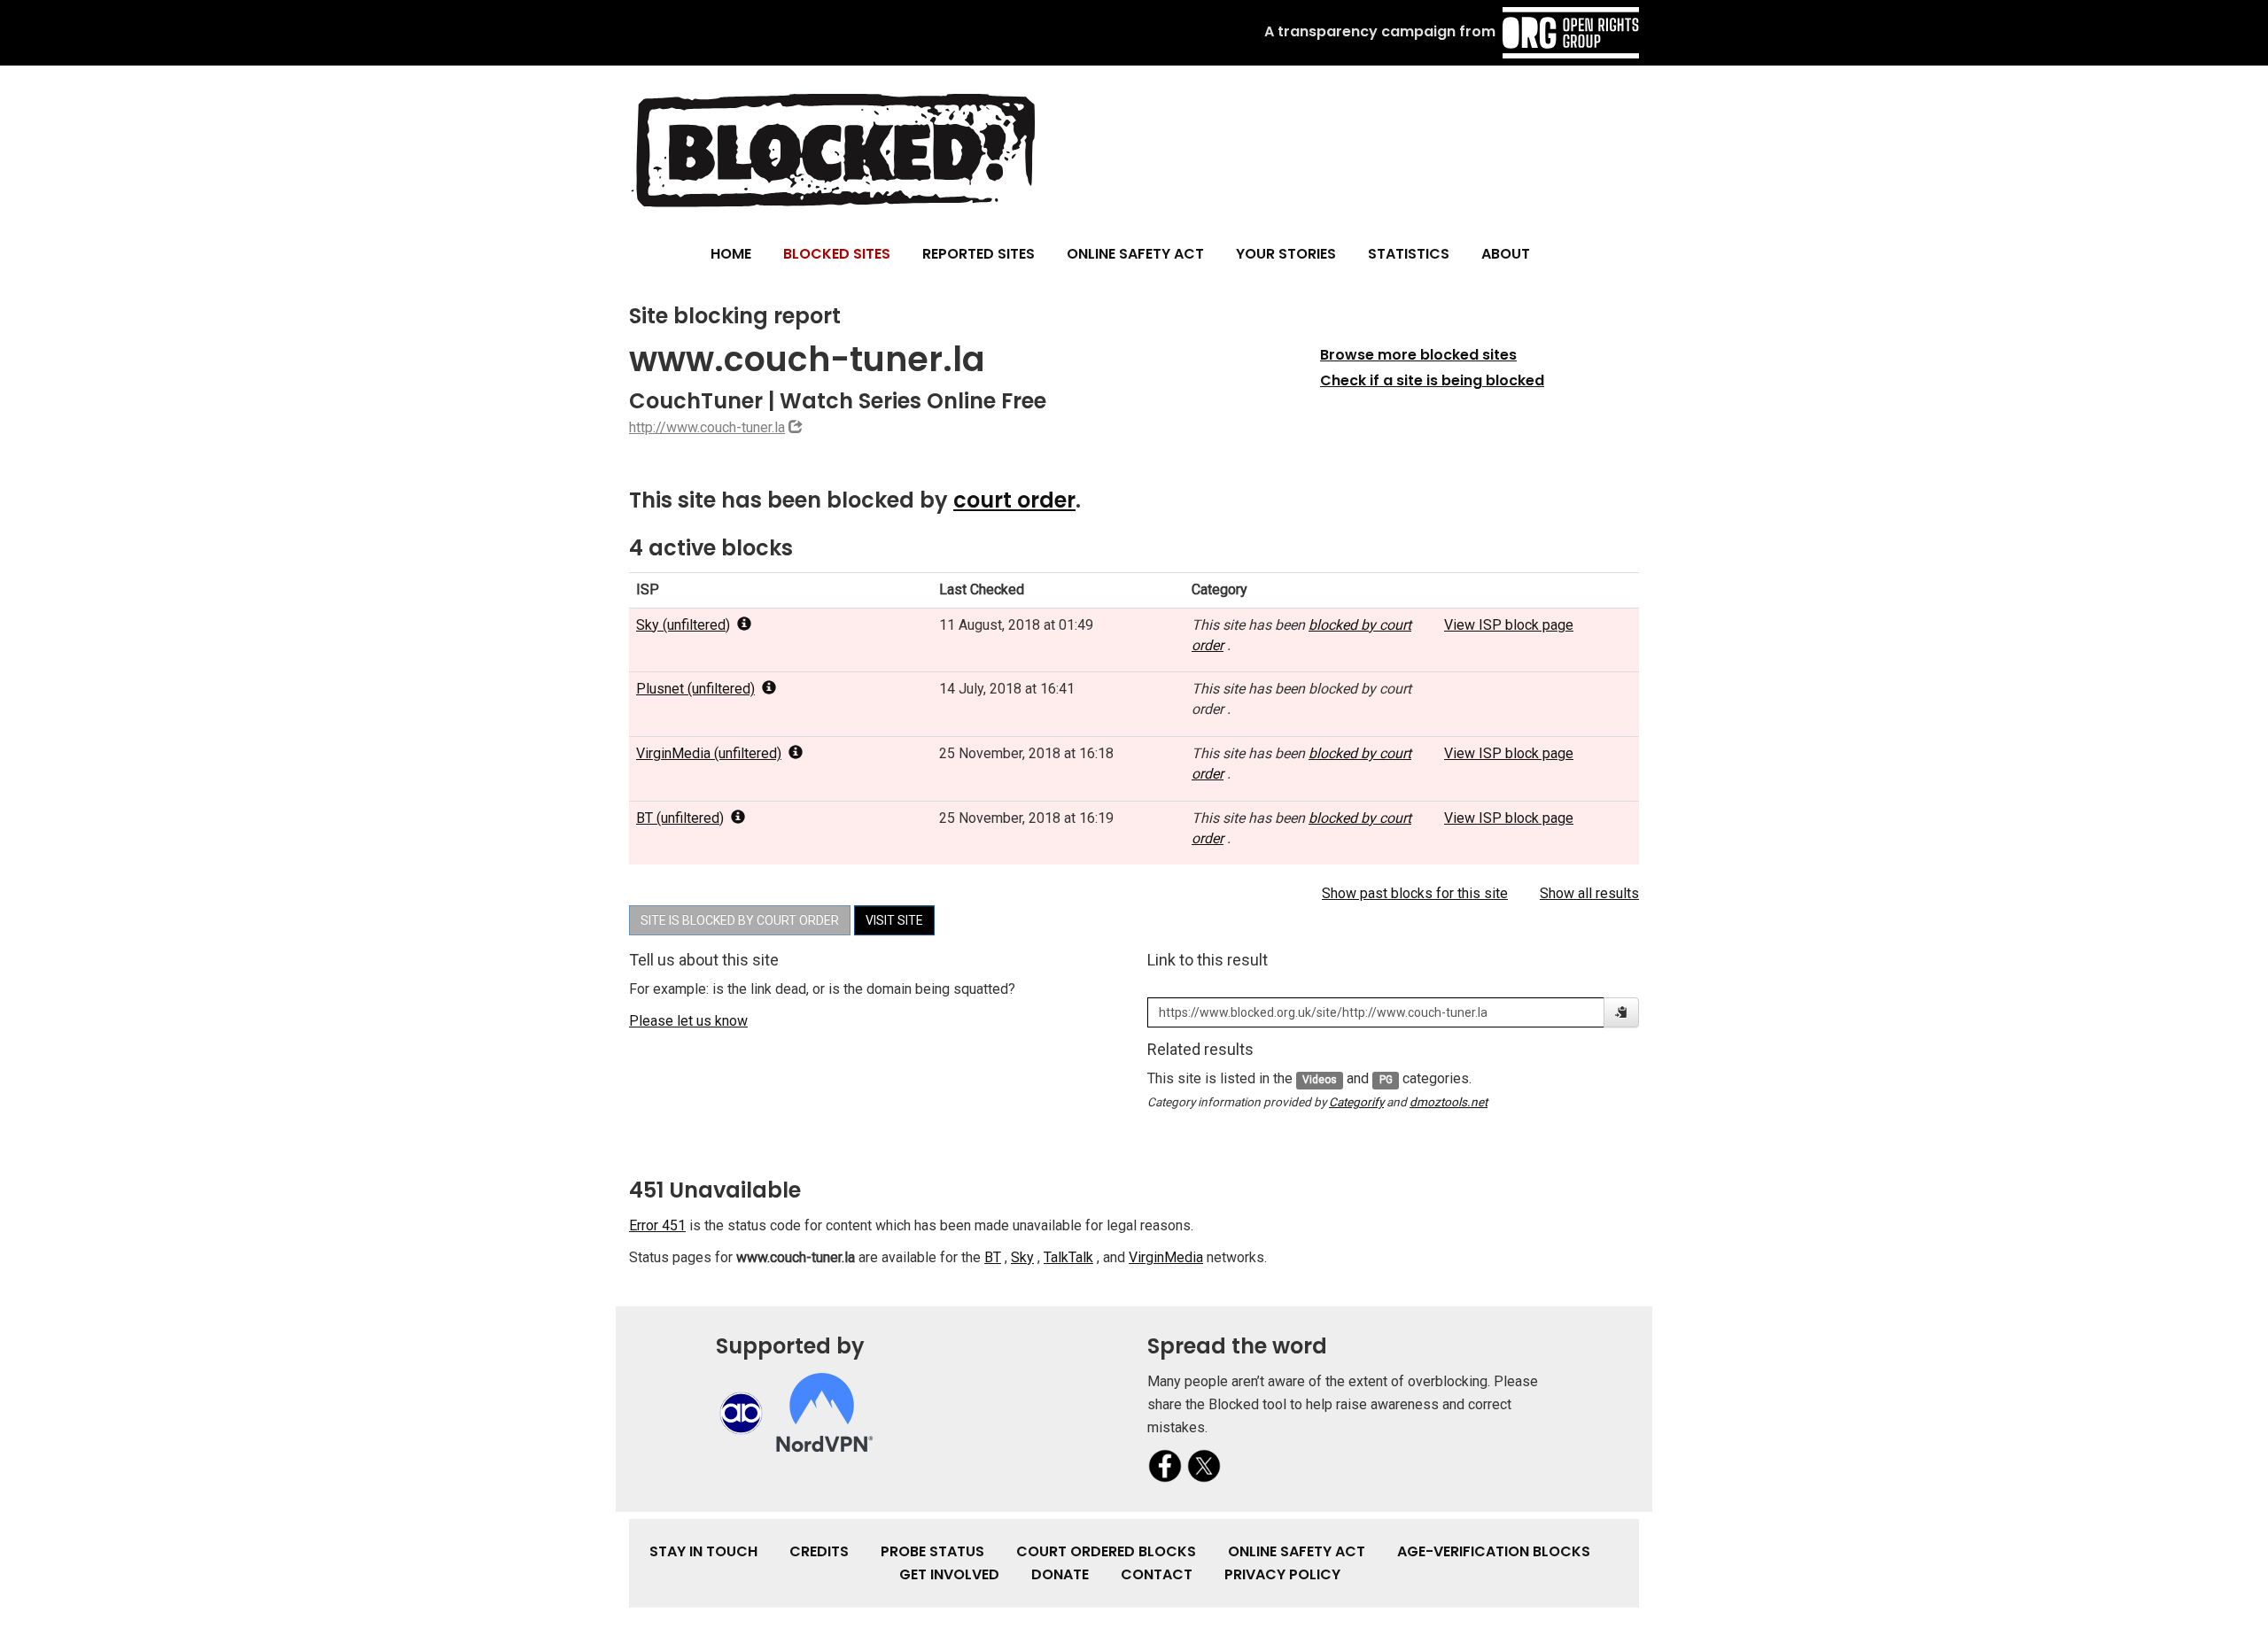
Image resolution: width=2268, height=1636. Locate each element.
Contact (1157, 1574)
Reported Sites (979, 254)
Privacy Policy (1282, 1574)
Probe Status (932, 1551)
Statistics (1409, 254)
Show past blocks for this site (1415, 893)
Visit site (894, 920)
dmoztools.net (1449, 1102)
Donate (1060, 1574)
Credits (819, 1551)
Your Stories (1286, 254)
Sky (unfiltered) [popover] (683, 625)
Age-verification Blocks (1494, 1551)
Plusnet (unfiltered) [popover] (695, 689)
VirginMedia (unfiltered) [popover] (709, 753)
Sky (1022, 1257)
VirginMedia (1166, 1257)
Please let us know (688, 1021)
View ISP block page (1509, 625)
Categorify (1356, 1102)
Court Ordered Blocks (1106, 1551)
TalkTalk (1068, 1257)
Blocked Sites (837, 254)
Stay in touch (703, 1551)
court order (1014, 500)
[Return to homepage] (832, 149)
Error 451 (657, 1225)
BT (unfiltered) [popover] (680, 818)
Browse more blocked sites (1418, 355)
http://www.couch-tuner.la (707, 427)
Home (731, 254)
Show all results (1589, 893)
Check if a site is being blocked (1432, 380)
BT (993, 1257)
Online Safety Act (1135, 254)
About (1506, 254)
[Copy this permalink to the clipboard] (1621, 1012)
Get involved (949, 1574)
